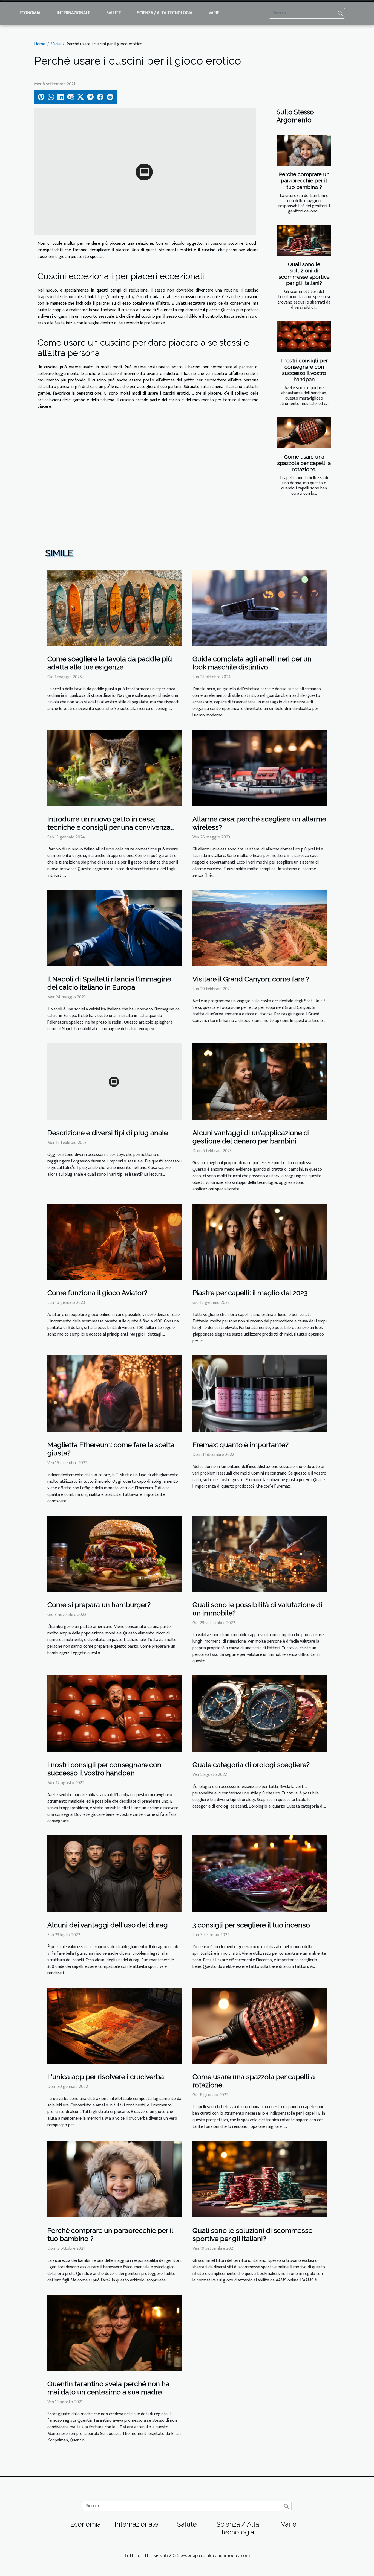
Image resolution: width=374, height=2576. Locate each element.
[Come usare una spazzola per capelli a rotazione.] (304, 433)
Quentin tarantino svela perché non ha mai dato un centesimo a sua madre (108, 2388)
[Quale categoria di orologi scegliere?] (260, 1714)
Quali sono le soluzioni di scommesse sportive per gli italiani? (304, 274)
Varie (214, 13)
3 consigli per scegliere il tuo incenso (251, 1925)
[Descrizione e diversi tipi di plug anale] (114, 1081)
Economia (30, 13)
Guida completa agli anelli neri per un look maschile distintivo (252, 663)
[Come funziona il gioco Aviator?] (114, 1241)
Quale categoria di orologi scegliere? (251, 1765)
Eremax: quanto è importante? (241, 1445)
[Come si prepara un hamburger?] (114, 1553)
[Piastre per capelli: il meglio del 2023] (260, 1241)
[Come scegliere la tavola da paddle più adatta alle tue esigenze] (114, 608)
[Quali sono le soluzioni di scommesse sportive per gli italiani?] (304, 240)
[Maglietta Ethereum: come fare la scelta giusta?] (114, 1393)
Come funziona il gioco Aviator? (97, 1293)
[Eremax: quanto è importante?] (260, 1393)
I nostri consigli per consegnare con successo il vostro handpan (304, 370)
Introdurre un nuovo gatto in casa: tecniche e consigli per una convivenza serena (109, 827)
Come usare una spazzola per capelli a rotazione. (304, 463)
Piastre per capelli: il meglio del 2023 (250, 1293)
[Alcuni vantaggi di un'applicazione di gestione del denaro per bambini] (260, 1081)
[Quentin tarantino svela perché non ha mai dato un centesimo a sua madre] (114, 2332)
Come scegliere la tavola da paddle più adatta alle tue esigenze (110, 663)
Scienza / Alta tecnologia (165, 13)
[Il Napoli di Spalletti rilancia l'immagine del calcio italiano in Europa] (114, 928)
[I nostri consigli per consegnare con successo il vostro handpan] (304, 336)
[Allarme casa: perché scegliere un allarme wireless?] (260, 768)
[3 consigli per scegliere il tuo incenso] (260, 1874)
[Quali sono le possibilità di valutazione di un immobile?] (260, 1553)
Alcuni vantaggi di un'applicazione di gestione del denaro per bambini (251, 1137)
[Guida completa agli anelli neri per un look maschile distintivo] (260, 608)
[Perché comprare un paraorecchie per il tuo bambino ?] (304, 151)
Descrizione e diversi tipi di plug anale (108, 1133)
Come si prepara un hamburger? (99, 1605)
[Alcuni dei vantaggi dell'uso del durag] (114, 1874)
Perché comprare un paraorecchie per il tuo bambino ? (304, 180)
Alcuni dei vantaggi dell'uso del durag (108, 1925)
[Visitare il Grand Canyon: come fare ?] (260, 928)
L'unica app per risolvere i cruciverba (106, 2077)
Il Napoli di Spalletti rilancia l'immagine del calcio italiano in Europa (109, 983)
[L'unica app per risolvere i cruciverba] (114, 2025)
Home (40, 44)
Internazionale (73, 13)
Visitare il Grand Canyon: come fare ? (251, 979)
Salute (114, 13)
